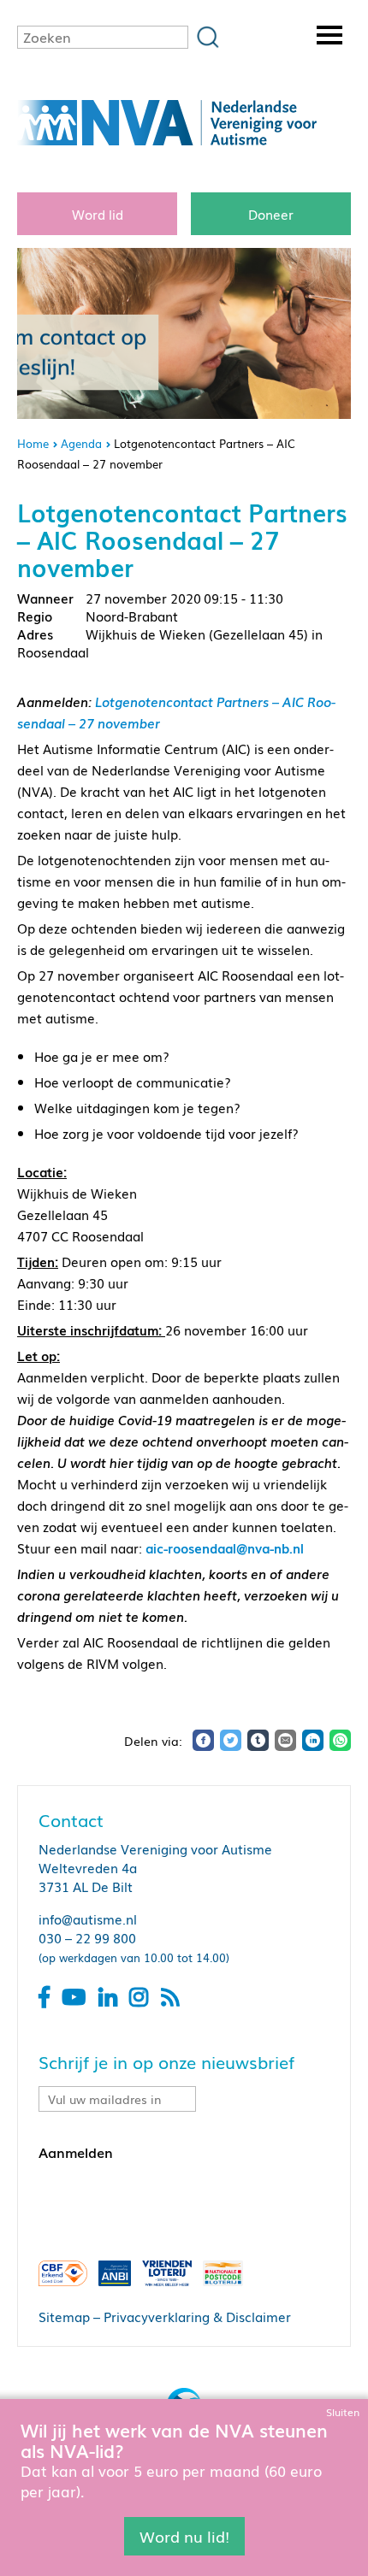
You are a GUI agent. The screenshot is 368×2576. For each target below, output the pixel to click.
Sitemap (64, 2316)
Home (33, 443)
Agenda (81, 443)
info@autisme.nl (88, 1919)
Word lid (98, 214)
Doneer (271, 214)
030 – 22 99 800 (87, 1937)
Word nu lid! (184, 2536)
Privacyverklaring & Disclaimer (197, 2316)
